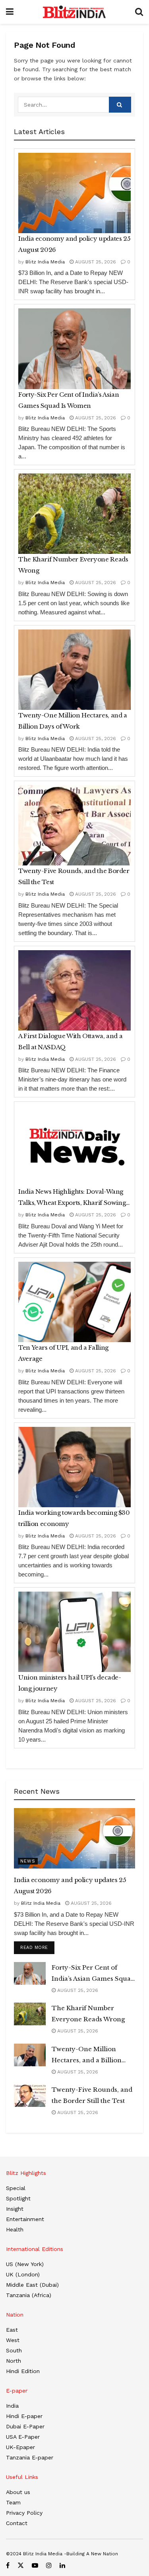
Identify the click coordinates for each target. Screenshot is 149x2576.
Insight (15, 2209)
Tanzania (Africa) (29, 2295)
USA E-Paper (23, 2437)
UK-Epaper (20, 2447)
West (13, 2340)
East (12, 2330)
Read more (37, 1947)
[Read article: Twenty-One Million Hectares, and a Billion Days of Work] (74, 670)
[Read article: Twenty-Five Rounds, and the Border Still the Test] (74, 825)
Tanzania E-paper (30, 2457)
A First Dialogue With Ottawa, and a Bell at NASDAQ (70, 1042)
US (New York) (25, 2264)
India (12, 2406)
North (14, 2361)
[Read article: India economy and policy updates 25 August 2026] (74, 193)
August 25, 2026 (95, 262)
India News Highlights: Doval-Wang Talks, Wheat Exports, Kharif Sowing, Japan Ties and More (73, 1198)
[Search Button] (139, 12)
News (28, 1861)
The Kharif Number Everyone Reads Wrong (73, 565)
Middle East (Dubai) (32, 2285)
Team (13, 2502)
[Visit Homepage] (74, 12)
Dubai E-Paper (25, 2426)
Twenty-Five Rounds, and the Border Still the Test (74, 876)
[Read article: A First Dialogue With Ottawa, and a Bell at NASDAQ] (74, 990)
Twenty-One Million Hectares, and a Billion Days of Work (73, 721)
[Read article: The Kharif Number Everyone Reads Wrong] (74, 514)
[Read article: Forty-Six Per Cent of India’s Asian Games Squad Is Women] (74, 349)
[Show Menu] (10, 12)
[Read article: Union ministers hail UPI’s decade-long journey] (74, 1632)
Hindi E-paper (24, 2416)
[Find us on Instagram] (49, 2565)
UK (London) (23, 2274)
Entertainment (25, 2219)
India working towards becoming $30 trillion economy (74, 1518)
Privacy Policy (24, 2513)
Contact (17, 2523)
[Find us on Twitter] (21, 2565)
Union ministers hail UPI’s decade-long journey (70, 1683)
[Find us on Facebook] (8, 2565)
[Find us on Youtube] (35, 2565)
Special (16, 2188)
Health (15, 2229)
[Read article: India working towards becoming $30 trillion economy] (74, 1467)
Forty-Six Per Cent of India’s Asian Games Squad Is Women (69, 400)
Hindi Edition (23, 2371)
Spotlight (18, 2198)
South (14, 2350)
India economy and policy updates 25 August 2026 (74, 244)
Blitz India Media (45, 262)
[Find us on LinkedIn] (62, 2565)
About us (18, 2492)
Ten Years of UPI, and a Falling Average (63, 1353)
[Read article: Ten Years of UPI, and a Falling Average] (74, 1302)
